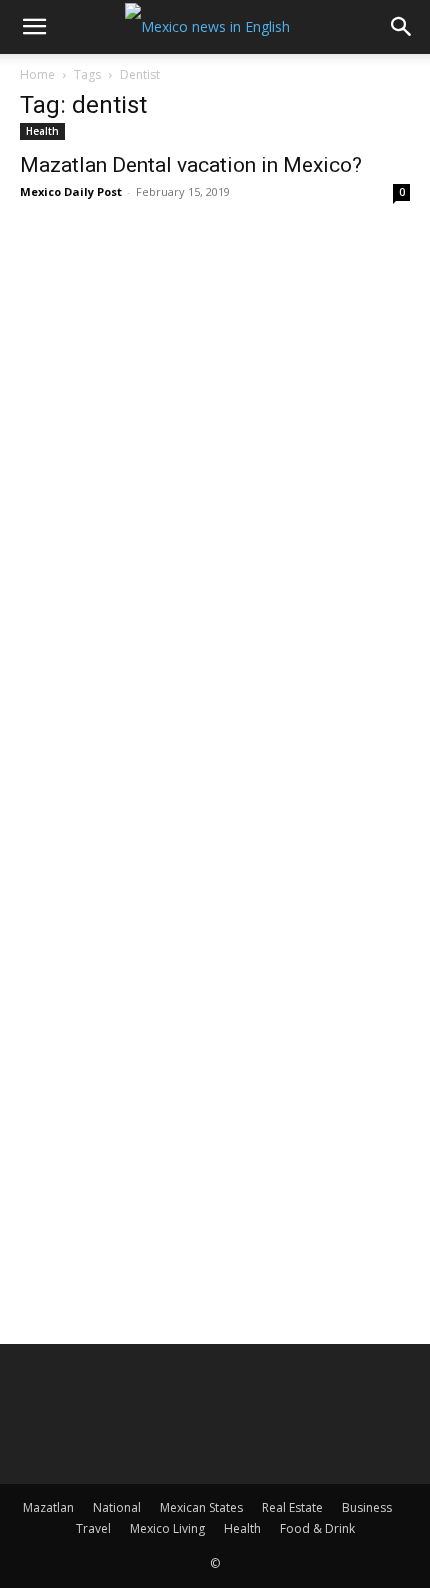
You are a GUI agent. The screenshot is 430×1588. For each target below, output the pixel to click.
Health (42, 131)
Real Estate (292, 1507)
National (117, 1507)
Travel (93, 1528)
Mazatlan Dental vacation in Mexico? (191, 165)
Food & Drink (317, 1528)
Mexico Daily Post (71, 191)
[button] (34, 27)
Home (37, 74)
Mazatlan (48, 1507)
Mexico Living (167, 1528)
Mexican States (201, 1507)
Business (367, 1507)
